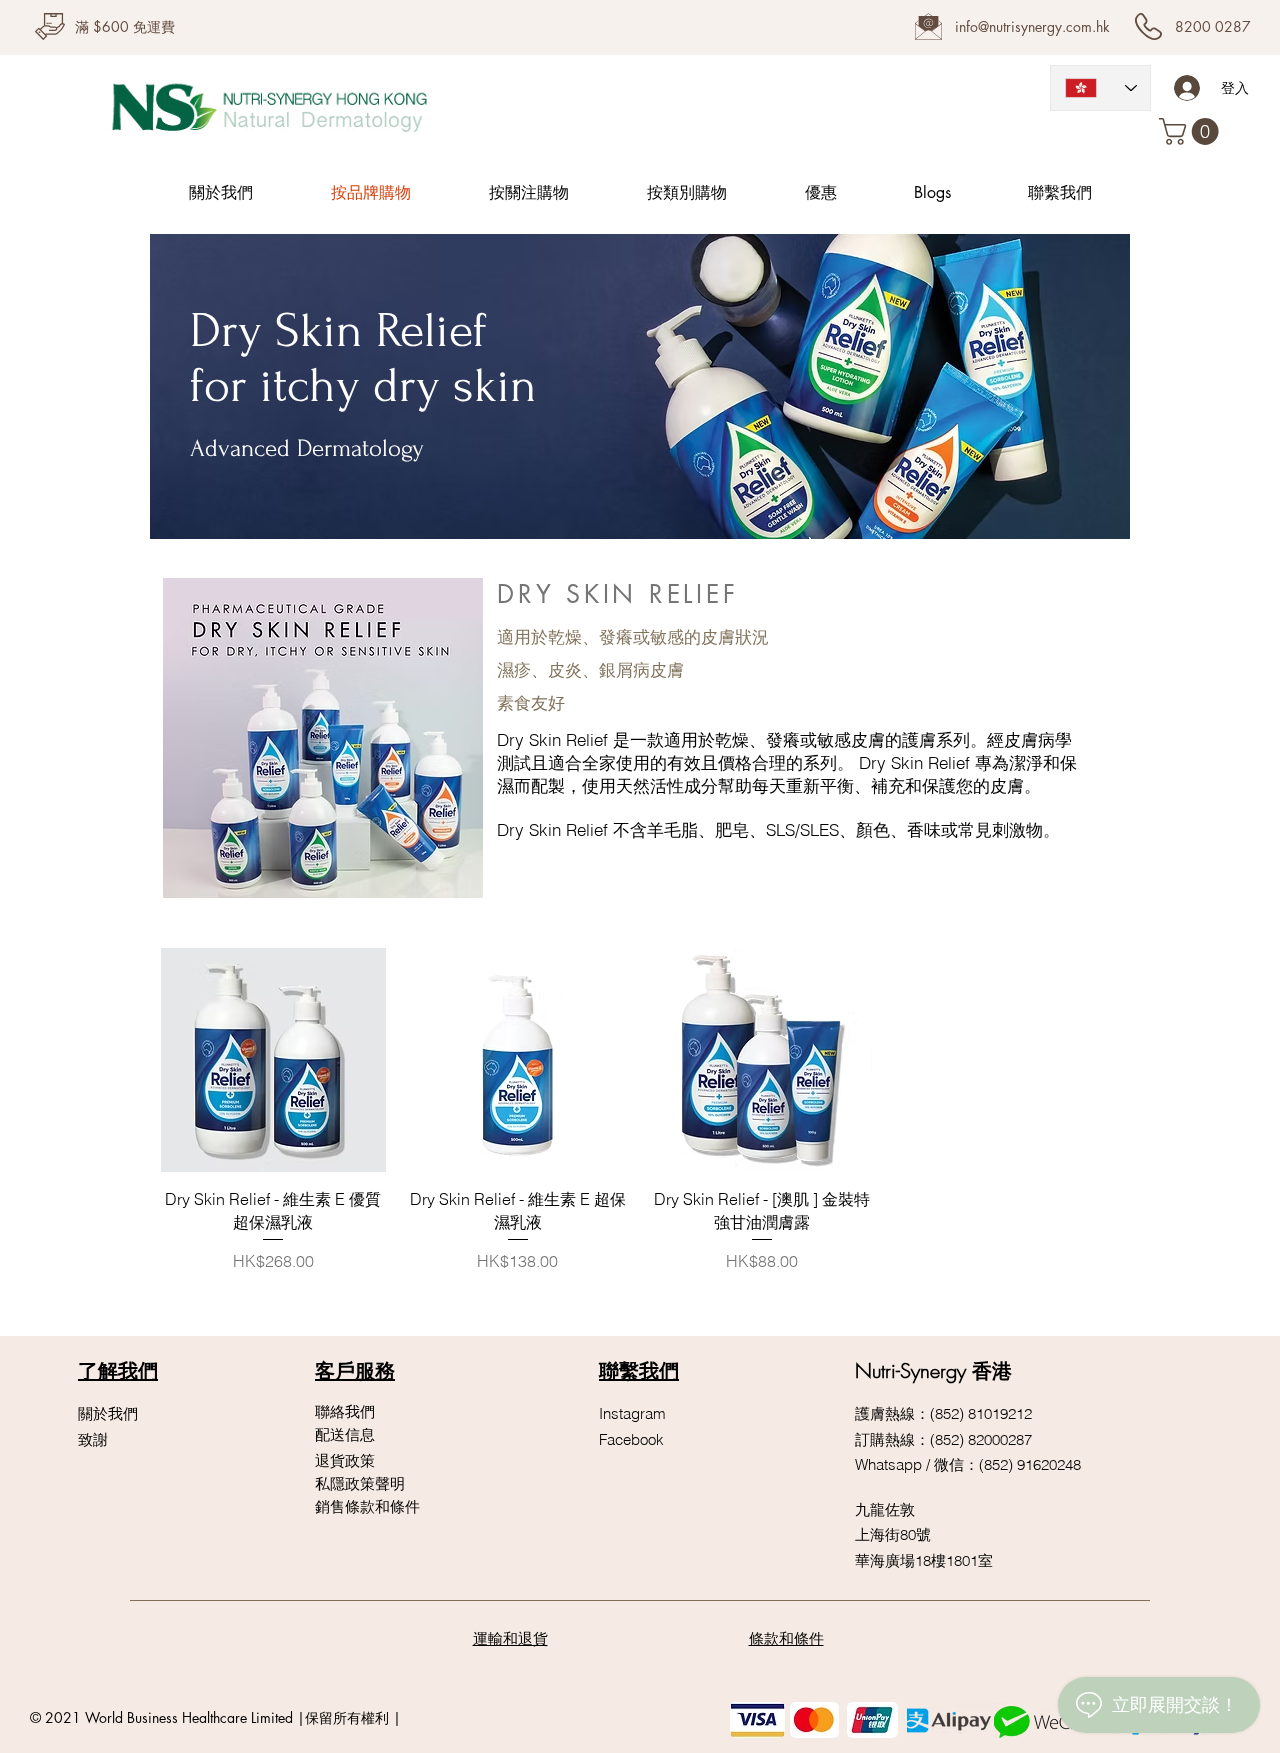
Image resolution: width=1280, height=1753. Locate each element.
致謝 (93, 1439)
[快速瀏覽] (273, 1060)
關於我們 (108, 1413)
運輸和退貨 (510, 1638)
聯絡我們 (345, 1411)
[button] (1192, 131)
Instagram (632, 1413)
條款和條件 (786, 1638)
